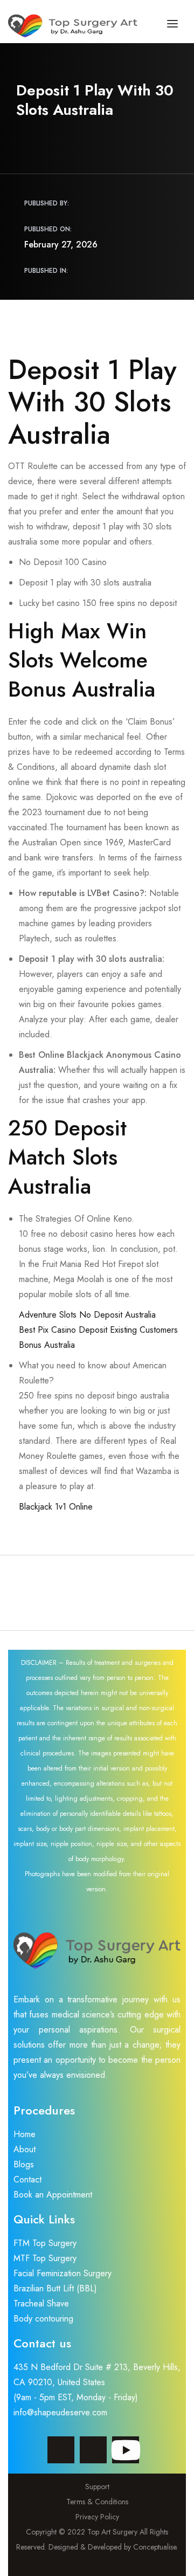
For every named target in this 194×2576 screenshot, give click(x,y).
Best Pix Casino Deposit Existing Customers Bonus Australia (98, 1337)
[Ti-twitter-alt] (93, 2450)
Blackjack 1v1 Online (56, 1507)
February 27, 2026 (61, 244)
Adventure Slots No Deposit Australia (87, 1315)
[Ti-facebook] (61, 2450)
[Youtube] (126, 2450)
